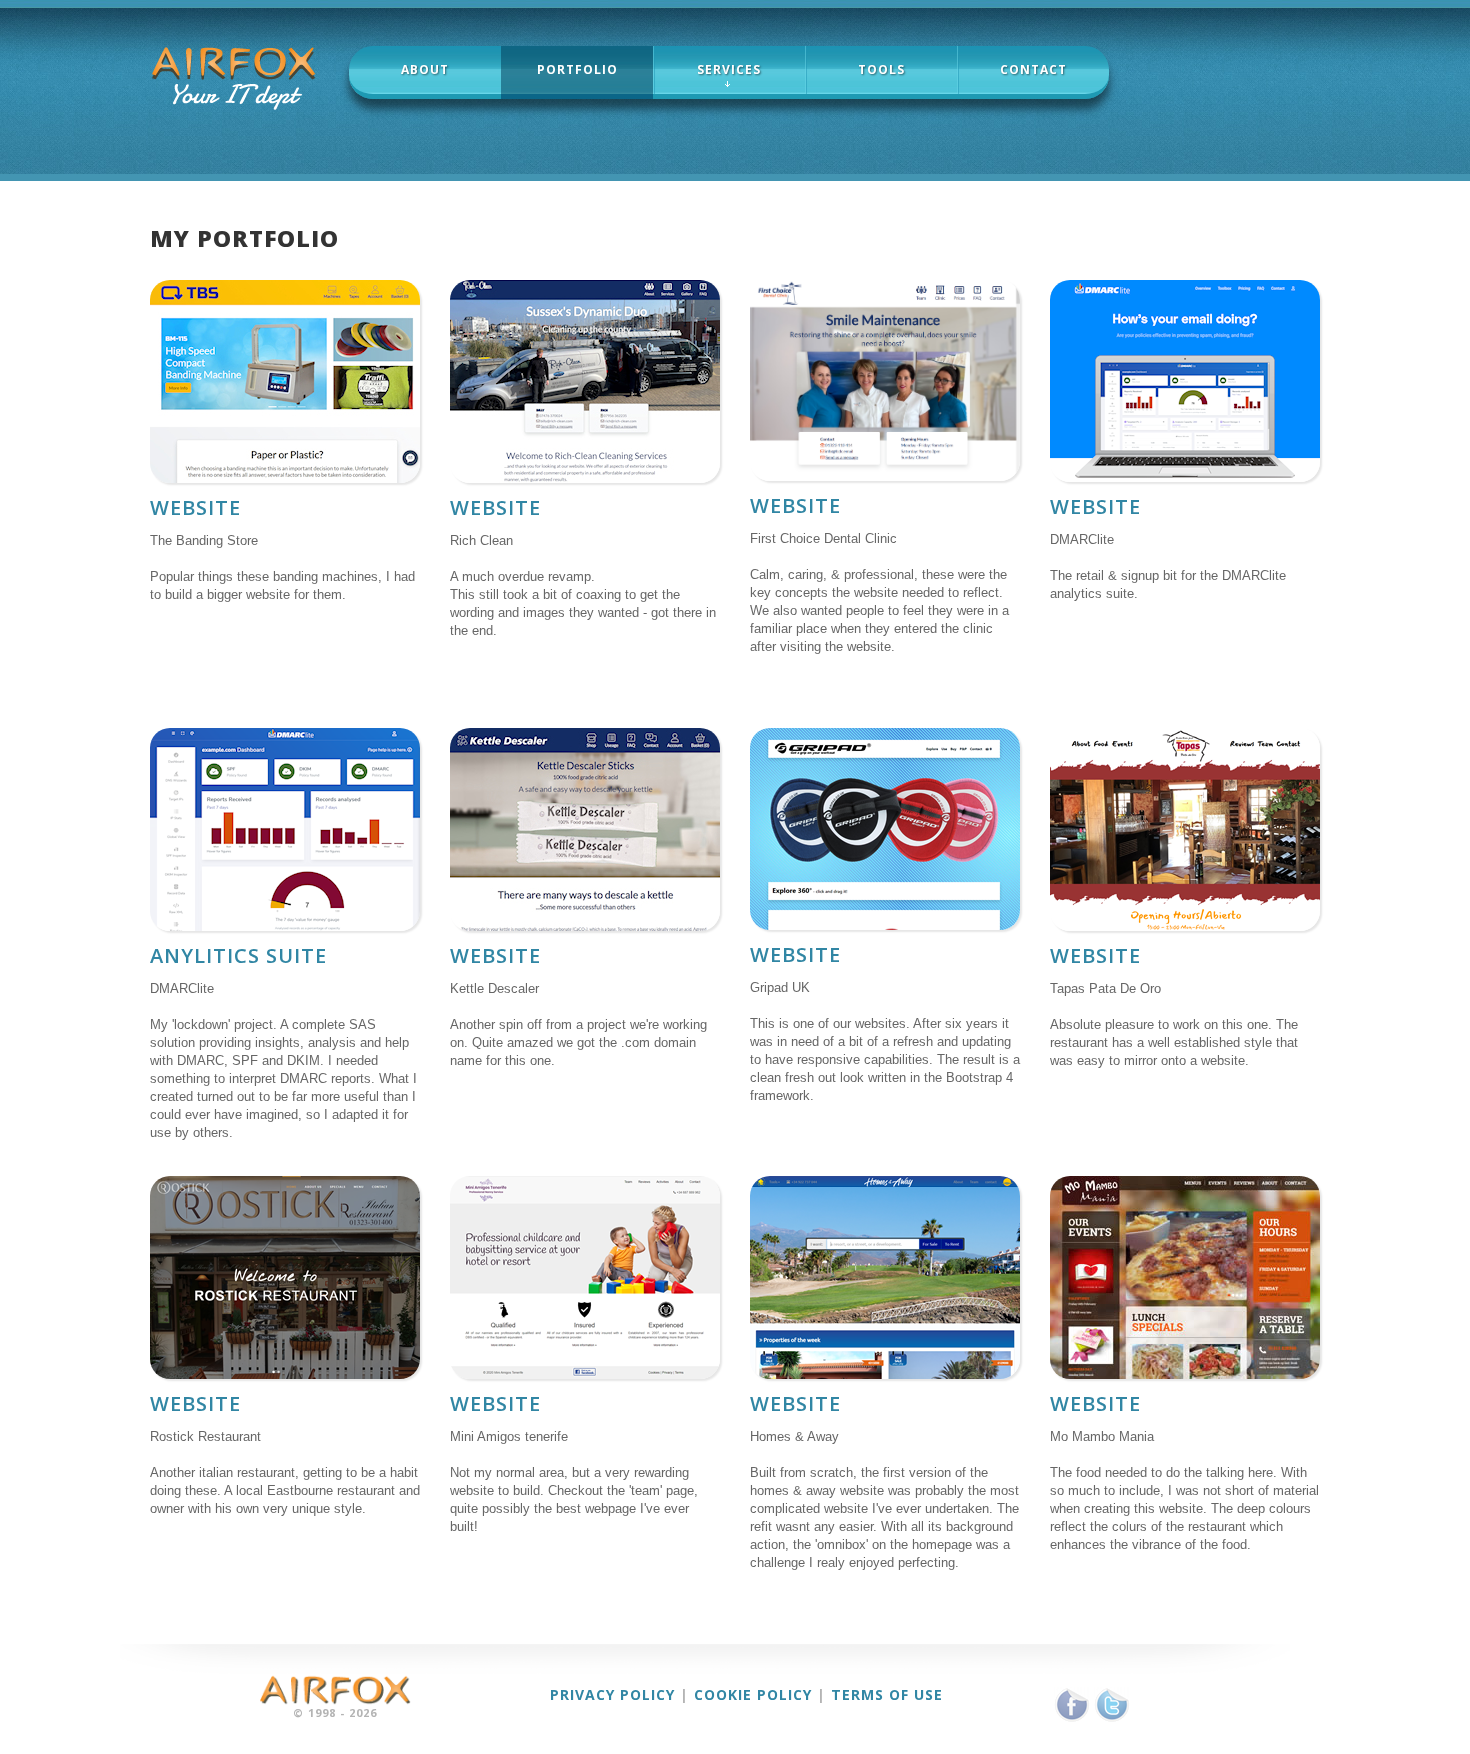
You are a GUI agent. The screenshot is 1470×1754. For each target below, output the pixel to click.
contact (1033, 69)
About (425, 69)
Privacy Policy (615, 1694)
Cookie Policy (753, 1694)
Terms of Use (887, 1694)
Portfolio (577, 69)
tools (881, 69)
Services (729, 69)
